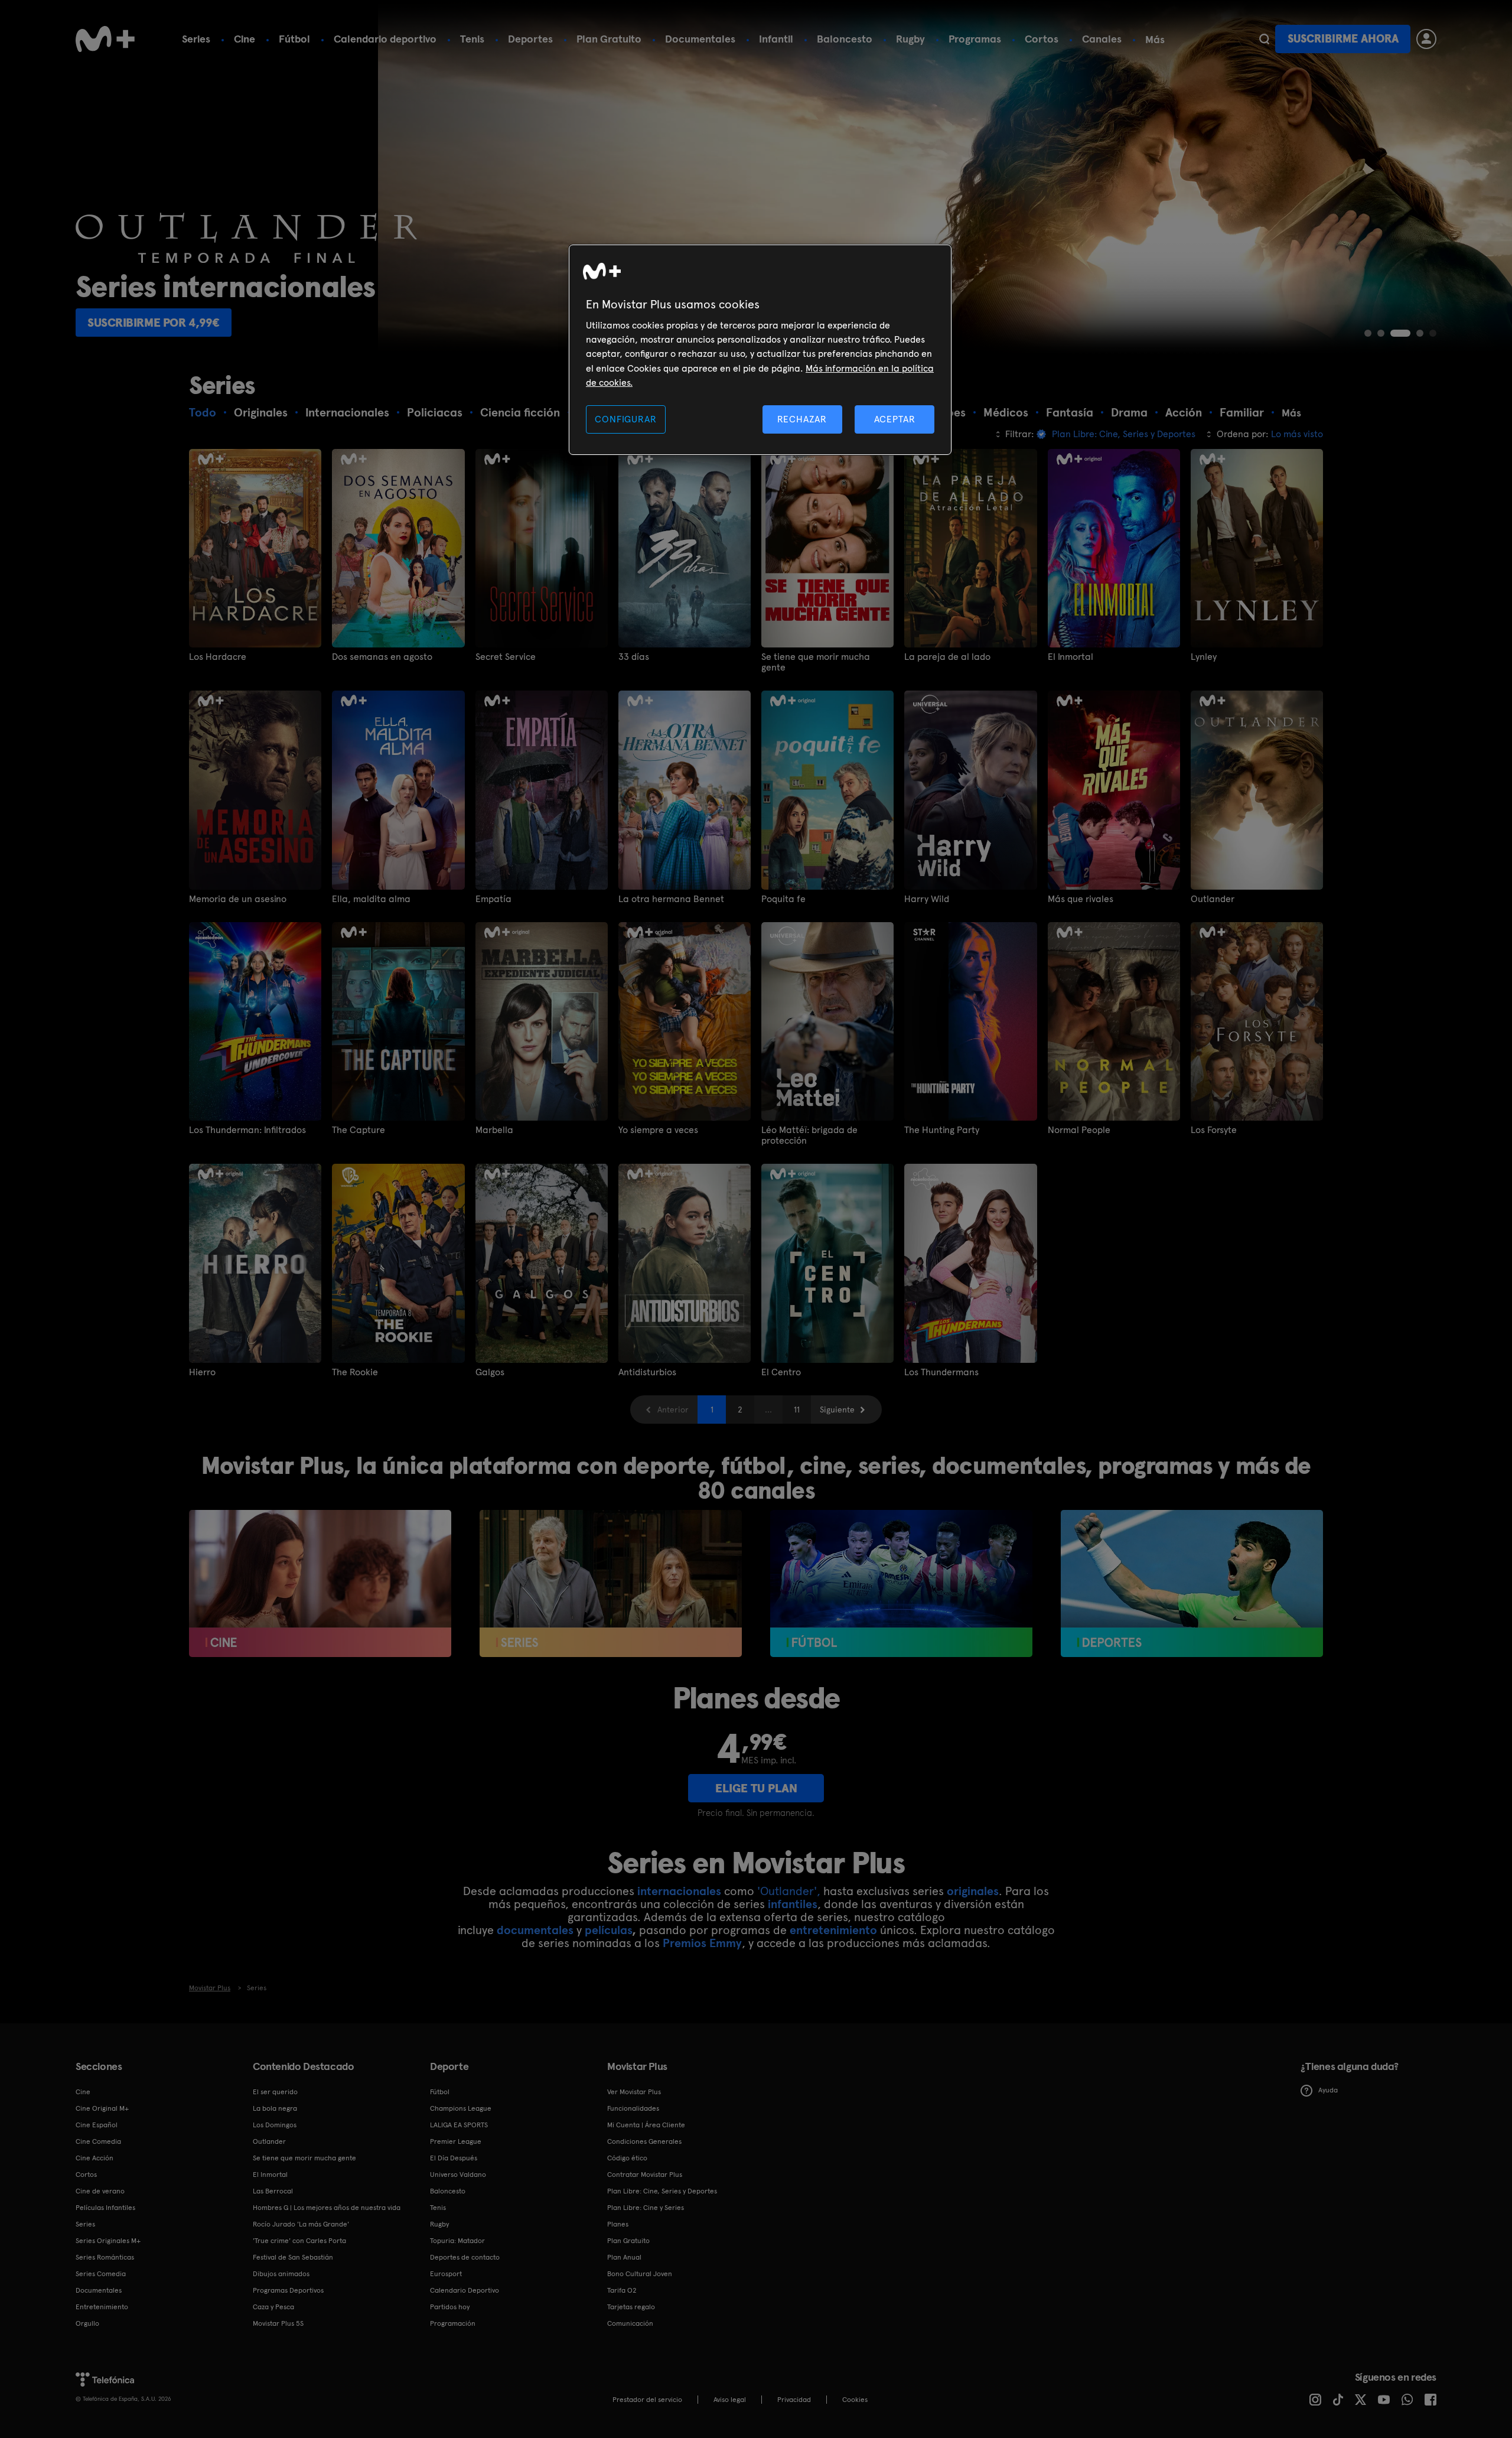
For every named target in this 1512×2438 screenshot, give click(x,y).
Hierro (202, 1372)
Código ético (627, 2158)
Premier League (456, 2141)
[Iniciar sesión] (1426, 39)
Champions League (461, 2108)
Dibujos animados (281, 2274)
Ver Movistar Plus (634, 2092)
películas (608, 1930)
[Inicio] (105, 39)
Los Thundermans (941, 1372)
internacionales (679, 1891)
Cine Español (97, 2125)
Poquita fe (783, 899)
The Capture (359, 1130)
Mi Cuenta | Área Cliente (646, 2125)
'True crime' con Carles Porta (299, 2241)
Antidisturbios (647, 1372)
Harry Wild (927, 899)
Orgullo (87, 2323)
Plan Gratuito (609, 39)
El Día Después (454, 2158)
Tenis (472, 39)
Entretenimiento (102, 2307)
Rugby (910, 39)
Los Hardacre (218, 657)
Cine (245, 39)
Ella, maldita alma (371, 899)
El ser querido (275, 2092)
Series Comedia (101, 2274)
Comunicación (630, 2323)
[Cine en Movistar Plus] (320, 1584)
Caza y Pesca (273, 2307)
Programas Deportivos (288, 2290)
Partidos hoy (450, 2307)
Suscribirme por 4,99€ (154, 323)
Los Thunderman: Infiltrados (247, 1130)
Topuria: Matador (457, 2241)
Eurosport (446, 2274)
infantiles (793, 1904)
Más (1155, 40)
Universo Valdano (458, 2175)
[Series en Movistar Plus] (611, 1584)
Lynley (1204, 657)
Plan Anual (624, 2257)
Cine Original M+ (102, 2108)
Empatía (493, 899)
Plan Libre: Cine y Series (646, 2208)
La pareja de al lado (947, 657)
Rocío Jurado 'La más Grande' (301, 2224)
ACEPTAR (895, 419)
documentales (535, 1930)
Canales (1102, 39)
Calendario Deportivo (465, 2290)
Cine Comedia (98, 2141)
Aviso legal (730, 2400)
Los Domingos (275, 2125)
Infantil (776, 39)
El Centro (781, 1372)
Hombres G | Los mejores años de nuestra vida (327, 2208)
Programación (453, 2323)
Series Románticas (105, 2257)
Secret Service (506, 657)
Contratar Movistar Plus (645, 2175)
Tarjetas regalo (631, 2307)
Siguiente (837, 1410)
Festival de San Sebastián (293, 2257)
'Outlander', (789, 1891)
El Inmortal (1071, 657)
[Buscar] (1264, 39)
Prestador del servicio (647, 2400)
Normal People (1079, 1130)
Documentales (700, 39)
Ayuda (1328, 2090)
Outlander (1213, 899)
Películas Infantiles (105, 2208)
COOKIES (855, 2400)
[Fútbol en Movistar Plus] (901, 1584)
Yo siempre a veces (658, 1130)
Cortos (1042, 39)
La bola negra (275, 2108)
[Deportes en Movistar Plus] (1192, 1584)
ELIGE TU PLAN (756, 1788)
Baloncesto (845, 39)
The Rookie (355, 1372)
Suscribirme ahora (1343, 39)
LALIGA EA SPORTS (459, 2125)
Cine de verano (100, 2191)
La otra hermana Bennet (671, 899)
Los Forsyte (1214, 1130)
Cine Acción (94, 2158)
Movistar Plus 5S (278, 2323)
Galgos (490, 1372)
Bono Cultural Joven (640, 2274)
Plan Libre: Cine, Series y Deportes (662, 2191)
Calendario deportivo (385, 39)
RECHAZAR (802, 419)
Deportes (530, 39)
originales (973, 1891)
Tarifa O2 (622, 2290)
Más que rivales (1081, 899)
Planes (618, 2224)
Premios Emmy (702, 1943)
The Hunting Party (942, 1130)
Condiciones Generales (644, 2141)
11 (797, 1410)
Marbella (494, 1130)
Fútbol (294, 39)
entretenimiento (833, 1930)
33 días (634, 657)
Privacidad (794, 2400)
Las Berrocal (273, 2191)
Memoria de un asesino (238, 899)
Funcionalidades (633, 2108)
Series (196, 39)
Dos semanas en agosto (382, 657)
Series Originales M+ (108, 2241)
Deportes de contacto (465, 2257)
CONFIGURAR (625, 419)
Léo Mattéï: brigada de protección (809, 1135)
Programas (975, 39)
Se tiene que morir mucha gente (816, 662)
